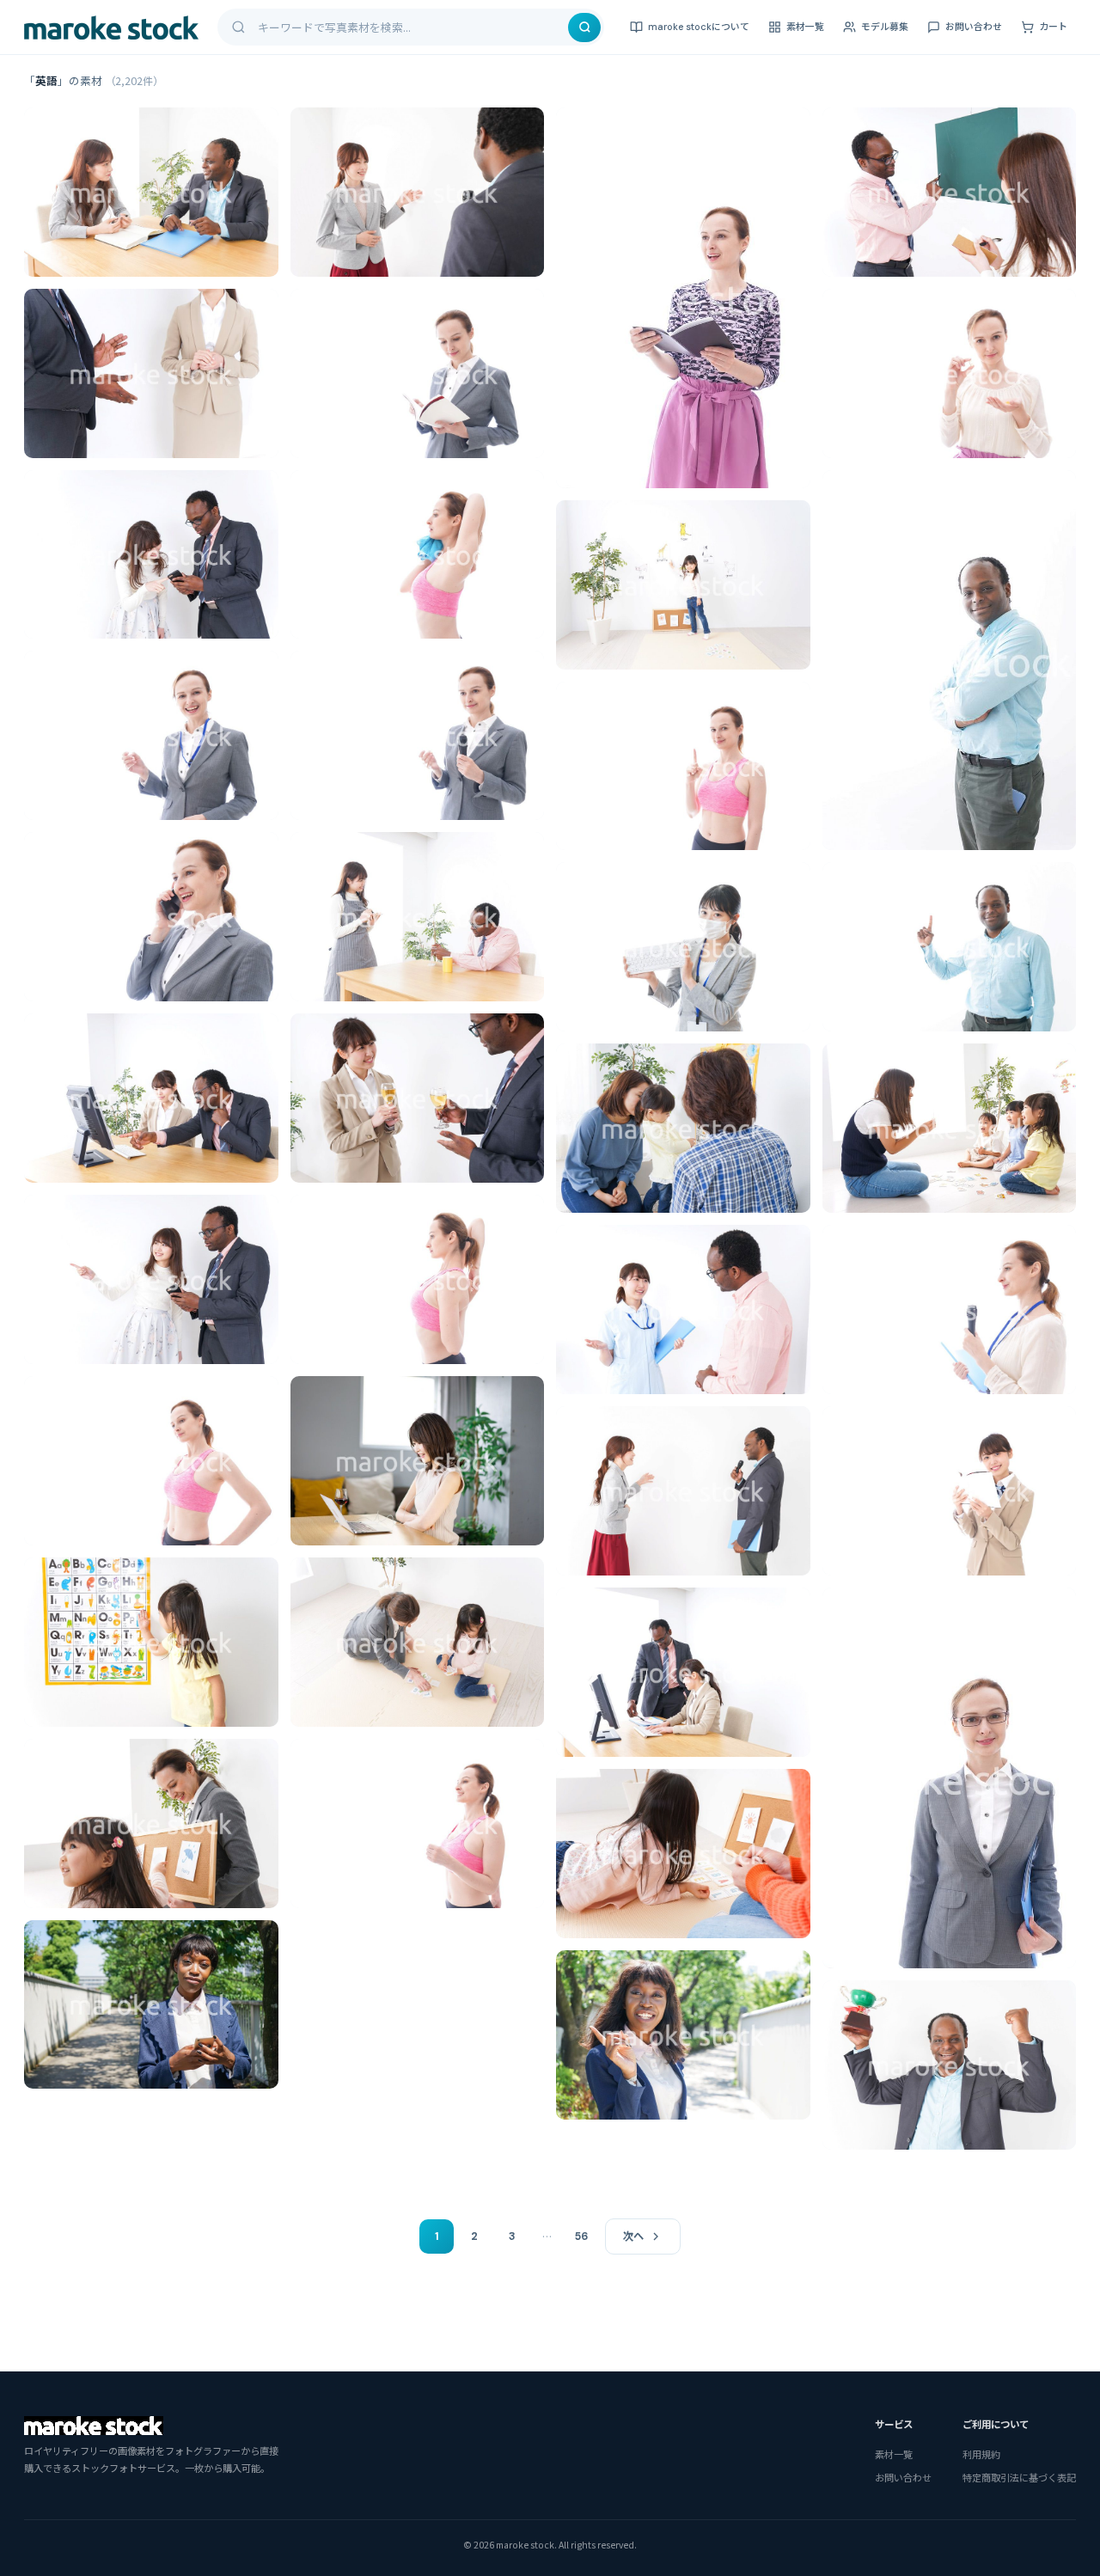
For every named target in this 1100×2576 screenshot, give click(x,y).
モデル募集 (885, 27)
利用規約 (981, 2454)
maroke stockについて (699, 27)
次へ (633, 2236)
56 (581, 2236)
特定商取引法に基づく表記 (1019, 2477)
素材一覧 (805, 27)
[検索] (584, 28)
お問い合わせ (974, 27)
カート (1053, 27)
